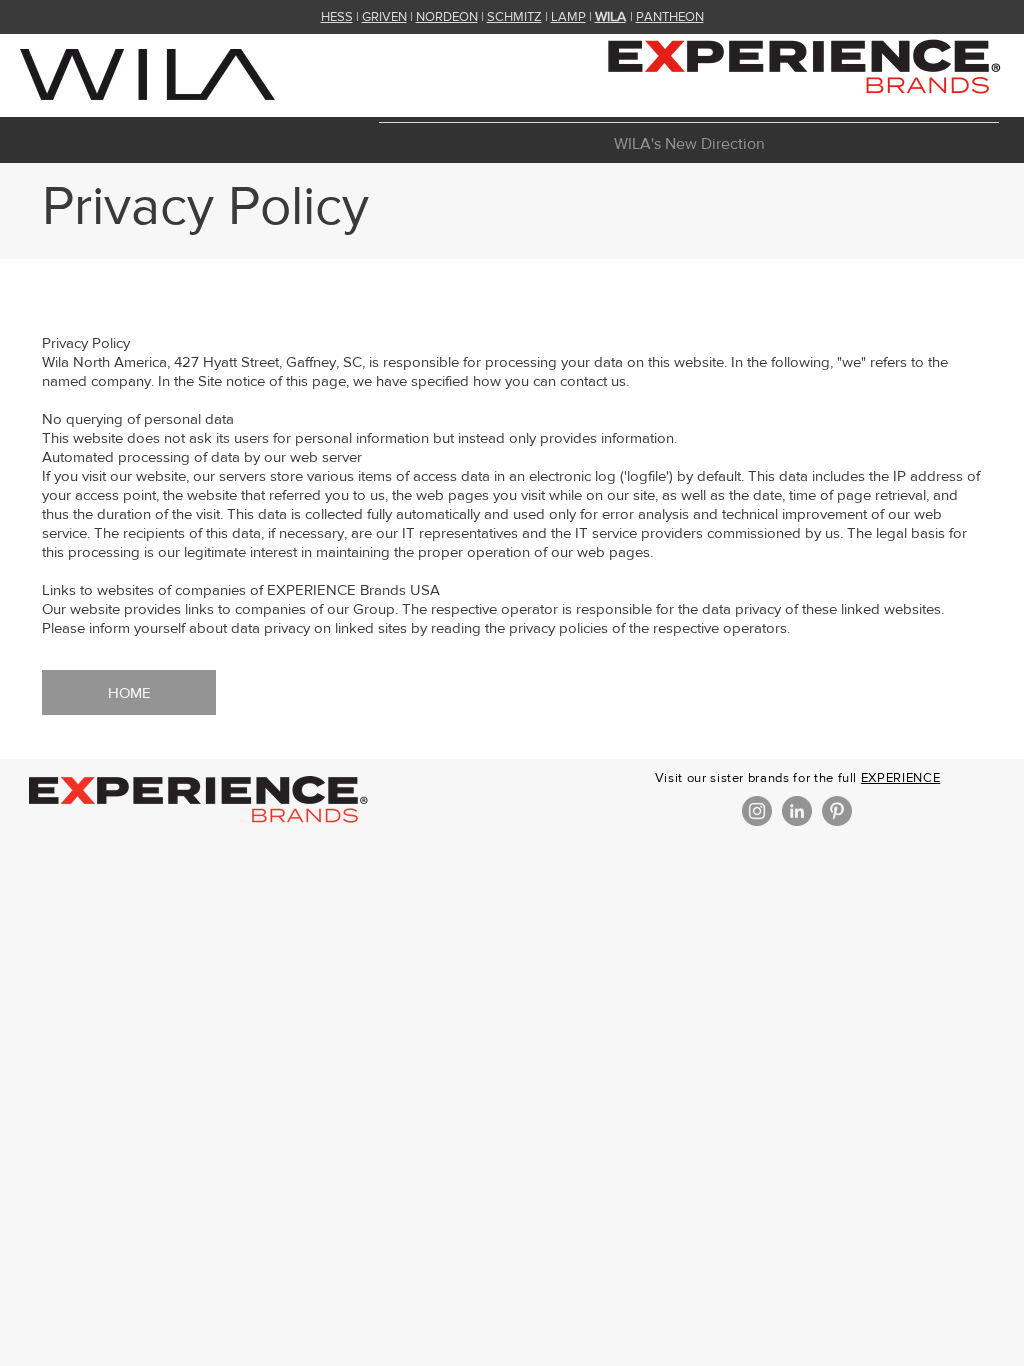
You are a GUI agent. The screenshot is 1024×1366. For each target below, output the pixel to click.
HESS (337, 16)
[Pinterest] (837, 811)
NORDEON (447, 16)
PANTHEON (670, 16)
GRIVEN (384, 16)
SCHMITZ (514, 16)
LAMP (568, 16)
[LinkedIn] (797, 811)
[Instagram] (757, 811)
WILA (610, 16)
